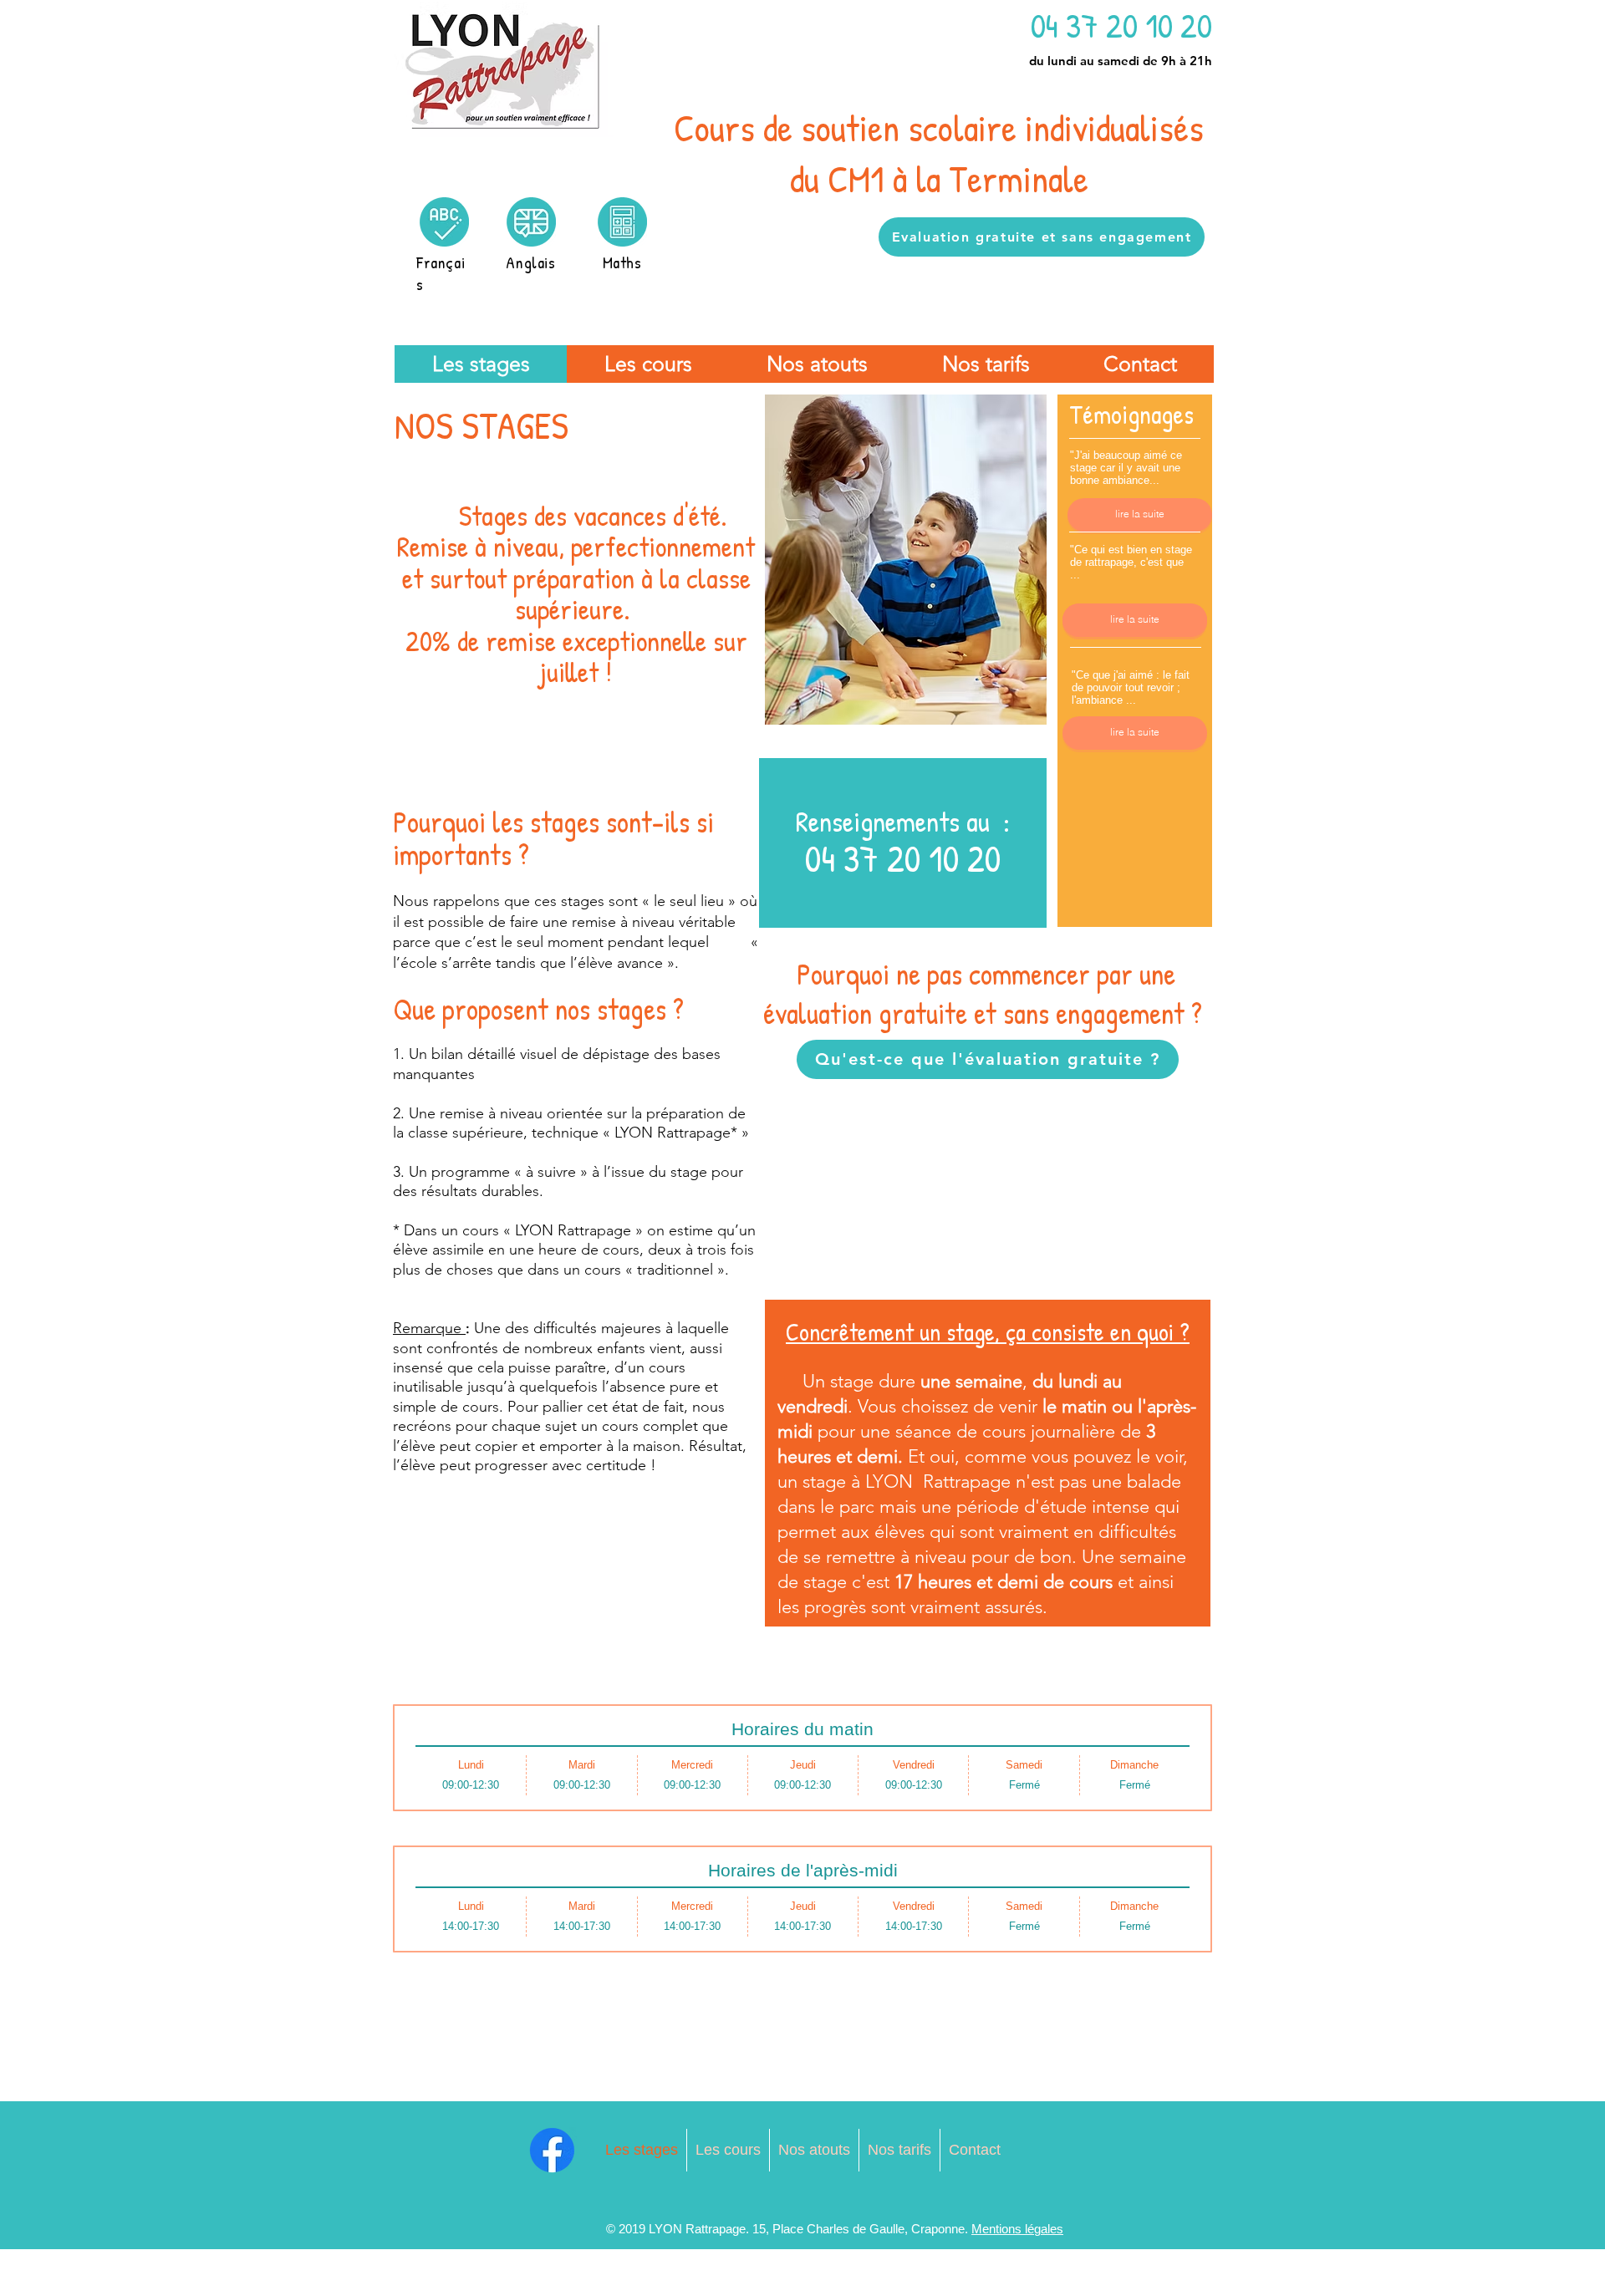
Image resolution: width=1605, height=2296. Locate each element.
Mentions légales (1017, 2229)
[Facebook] (552, 2150)
